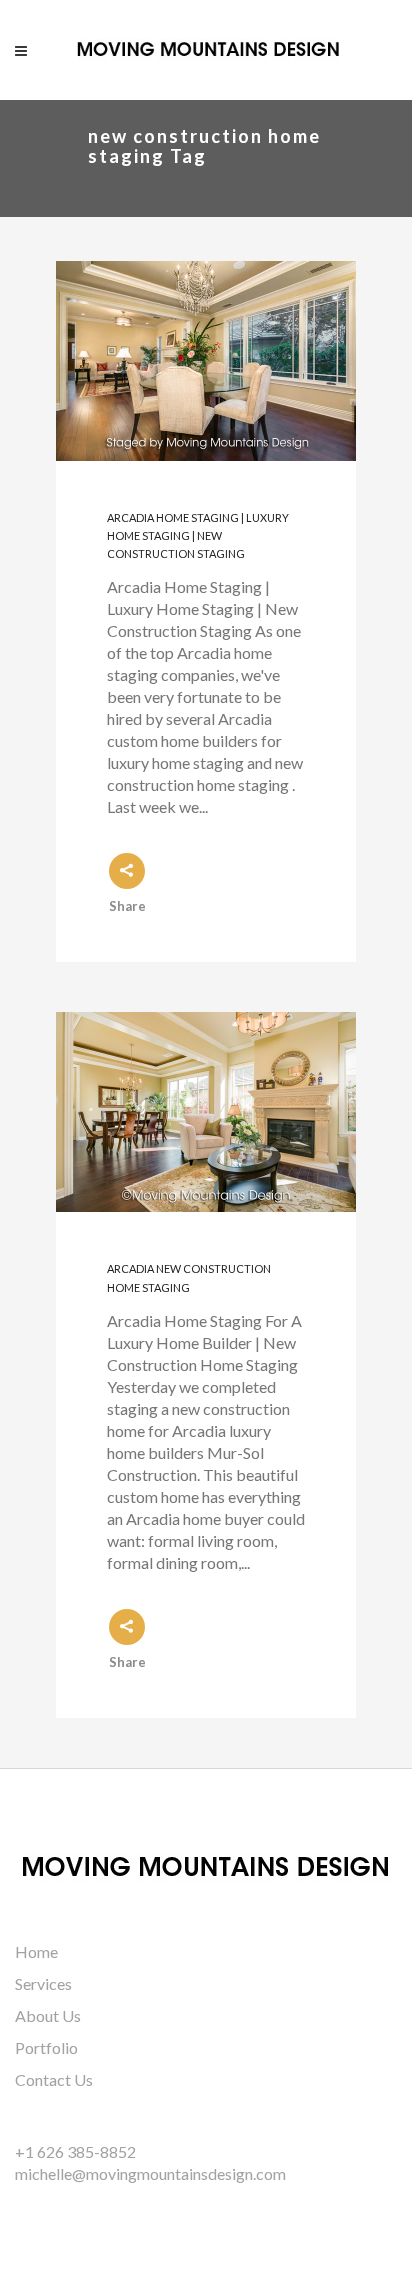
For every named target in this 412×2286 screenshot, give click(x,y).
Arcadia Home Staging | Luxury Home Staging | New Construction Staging (198, 536)
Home (36, 1951)
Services (43, 1983)
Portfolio (46, 2047)
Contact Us (54, 2079)
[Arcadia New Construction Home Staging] (206, 1112)
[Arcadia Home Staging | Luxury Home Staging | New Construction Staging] (206, 361)
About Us (48, 2015)
